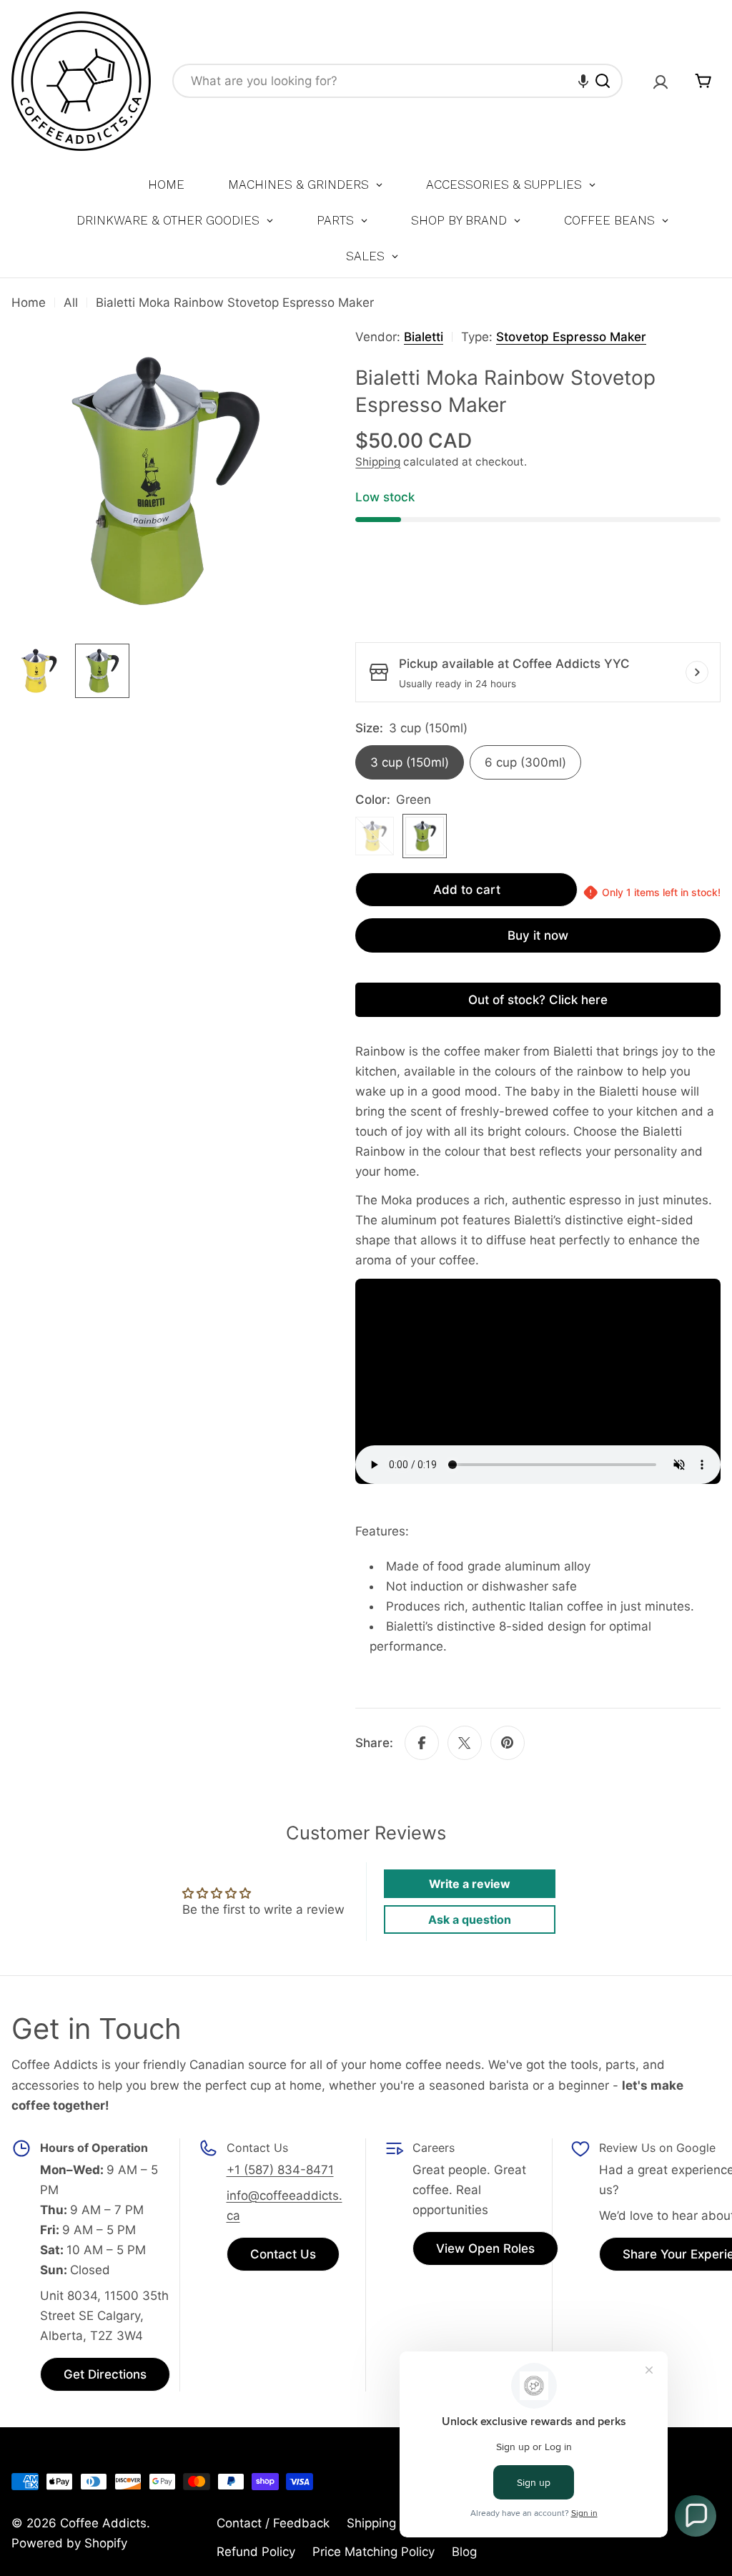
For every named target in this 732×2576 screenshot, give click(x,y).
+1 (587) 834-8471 (280, 2170)
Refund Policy (256, 2552)
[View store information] (697, 672)
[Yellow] (375, 836)
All (71, 303)
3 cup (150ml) (410, 762)
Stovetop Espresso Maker (571, 337)
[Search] (603, 81)
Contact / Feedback (273, 2523)
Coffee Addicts (103, 2523)
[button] (583, 81)
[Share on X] (465, 1743)
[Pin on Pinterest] (508, 1743)
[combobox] (397, 81)
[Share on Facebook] (422, 1743)
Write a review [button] (470, 1884)
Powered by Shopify (69, 2543)
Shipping (378, 462)
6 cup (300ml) (525, 762)
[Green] (425, 836)
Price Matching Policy (374, 2552)
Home (29, 303)
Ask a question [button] (470, 1919)
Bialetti (424, 337)
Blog (464, 2552)
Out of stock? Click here (538, 1000)
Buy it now (538, 935)
